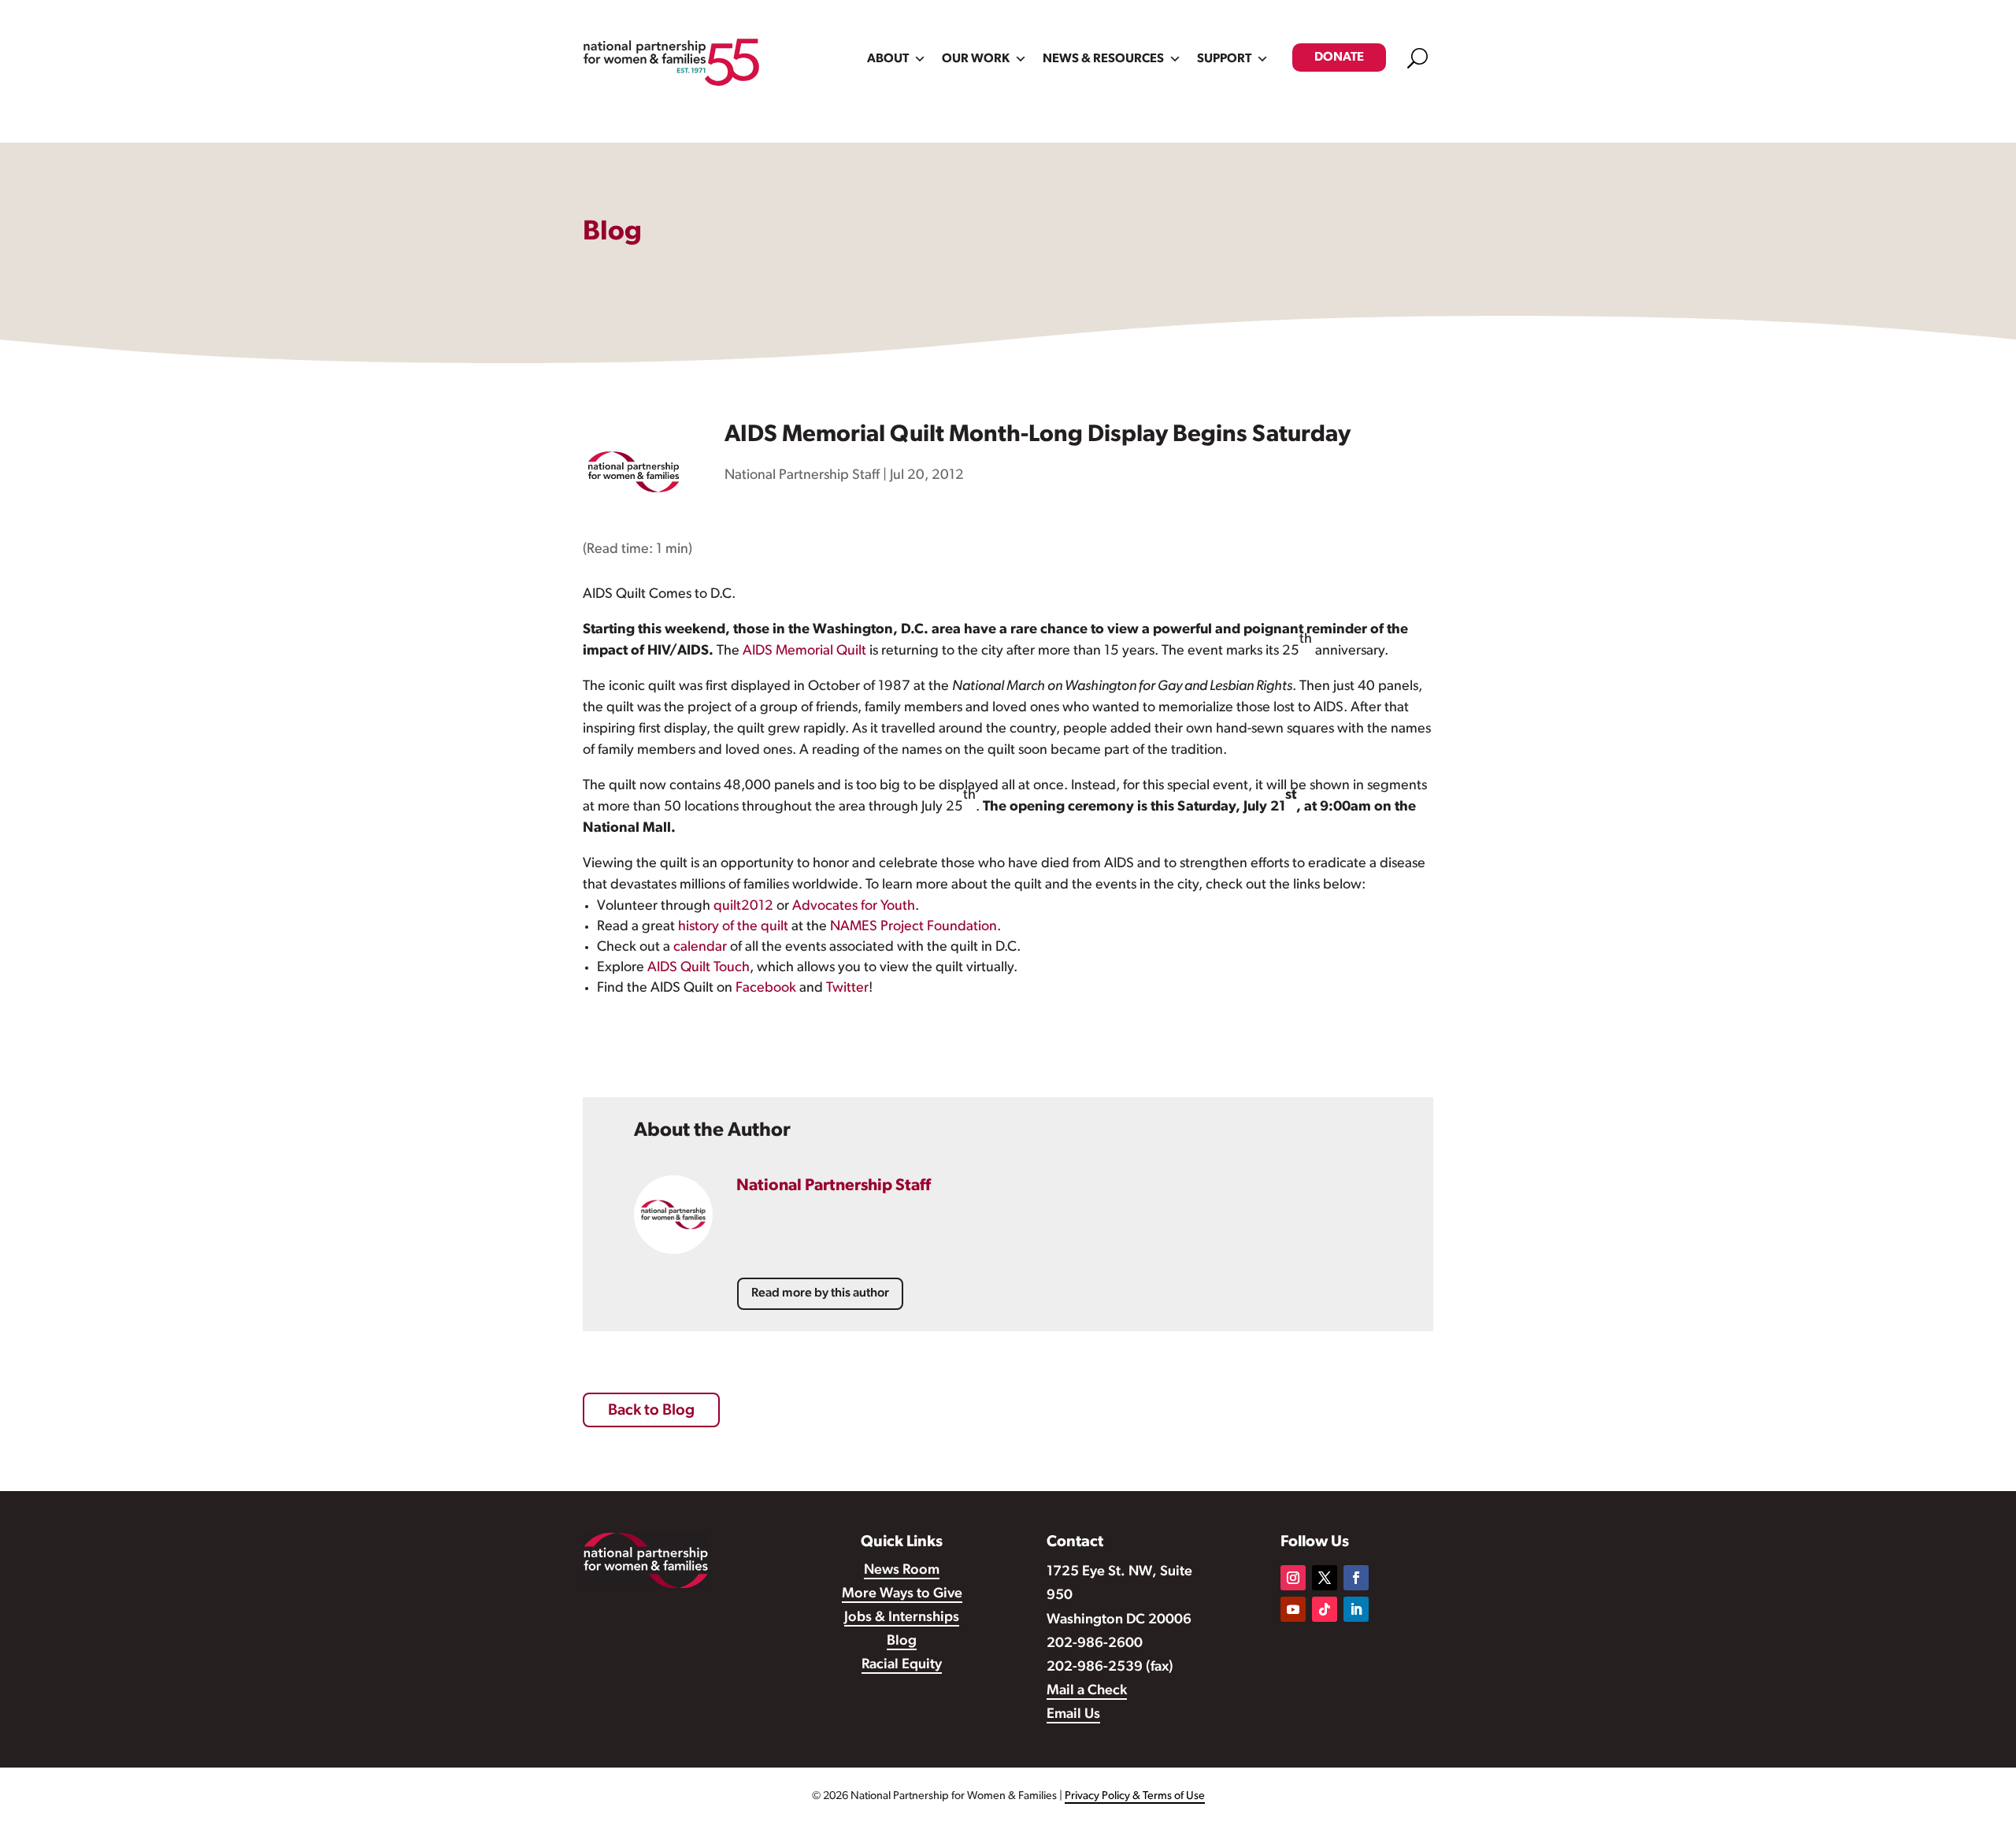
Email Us (1073, 1715)
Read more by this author (820, 1293)
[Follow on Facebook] (1356, 1578)
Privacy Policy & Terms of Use (1135, 1796)
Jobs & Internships (902, 1618)
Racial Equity (902, 1665)
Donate (1339, 58)
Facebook (766, 989)
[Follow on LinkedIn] (1356, 1609)
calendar (700, 948)
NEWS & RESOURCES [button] (1103, 59)
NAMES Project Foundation (913, 927)
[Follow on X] (1325, 1578)
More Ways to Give (902, 1594)
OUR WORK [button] (976, 59)
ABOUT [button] (888, 59)
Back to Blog (651, 1411)
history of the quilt (733, 927)
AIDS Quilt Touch (699, 968)
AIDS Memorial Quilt (804, 651)
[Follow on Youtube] (1293, 1609)
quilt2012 (743, 907)
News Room (902, 1571)
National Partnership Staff (802, 476)
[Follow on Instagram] (1293, 1578)
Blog (902, 1642)
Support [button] (1224, 59)
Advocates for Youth (854, 907)
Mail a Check (1087, 1691)
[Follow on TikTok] (1325, 1609)
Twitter (847, 989)
